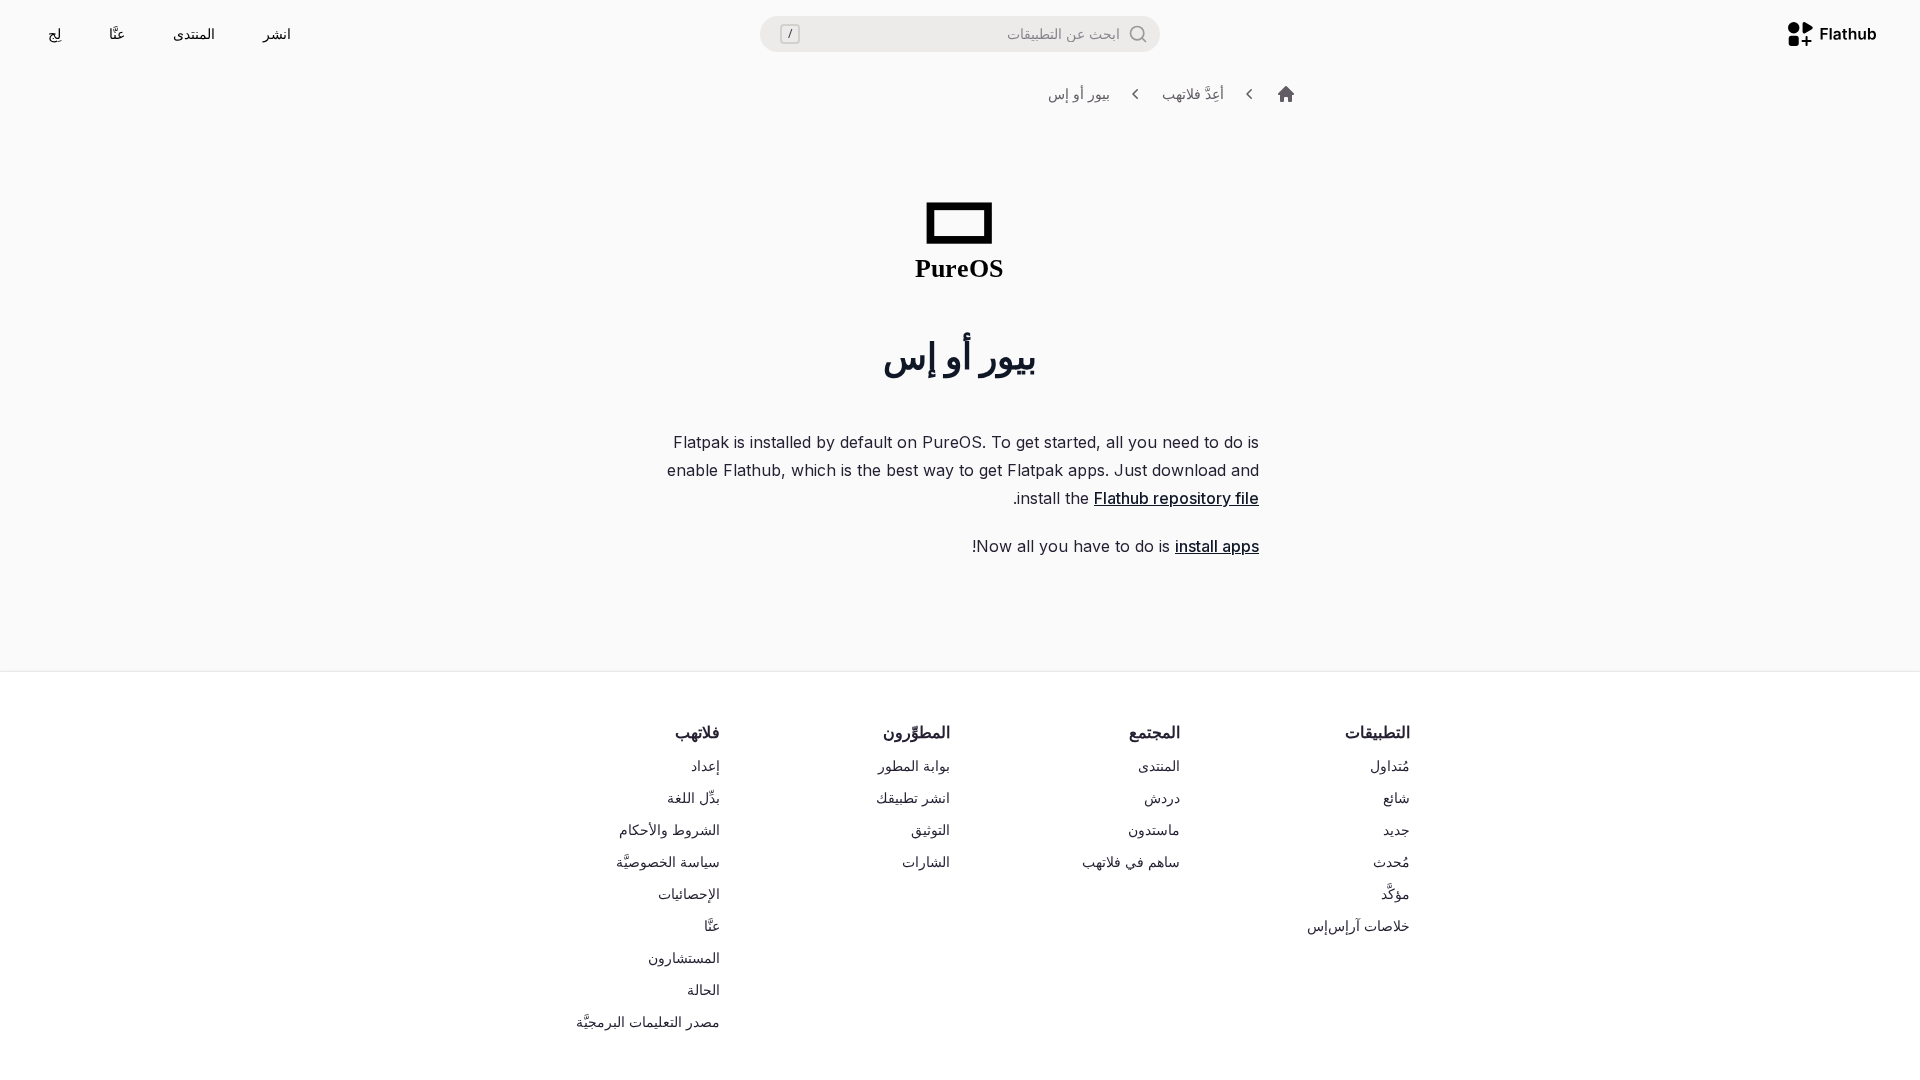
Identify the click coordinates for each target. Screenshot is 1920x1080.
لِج (54, 33)
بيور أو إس (1079, 93)
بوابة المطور (914, 765)
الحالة (703, 989)
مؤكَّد (1395, 893)
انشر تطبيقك (913, 797)
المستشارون (684, 957)
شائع (1396, 797)
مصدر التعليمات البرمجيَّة (648, 1021)
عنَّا (117, 33)
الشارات (926, 861)
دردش (1162, 797)
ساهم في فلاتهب (1131, 861)
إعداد (705, 765)
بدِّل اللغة (693, 797)
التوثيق (930, 829)
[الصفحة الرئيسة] (1286, 94)
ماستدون (1154, 829)
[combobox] (960, 34)
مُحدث (1391, 861)
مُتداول (1390, 765)
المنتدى (194, 33)
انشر (277, 33)
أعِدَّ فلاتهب (1193, 93)
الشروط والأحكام (669, 829)
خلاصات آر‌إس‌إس (1358, 925)
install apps (1217, 546)
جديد (1396, 829)
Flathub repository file (1176, 498)
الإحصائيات (689, 893)
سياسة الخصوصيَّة (668, 861)
